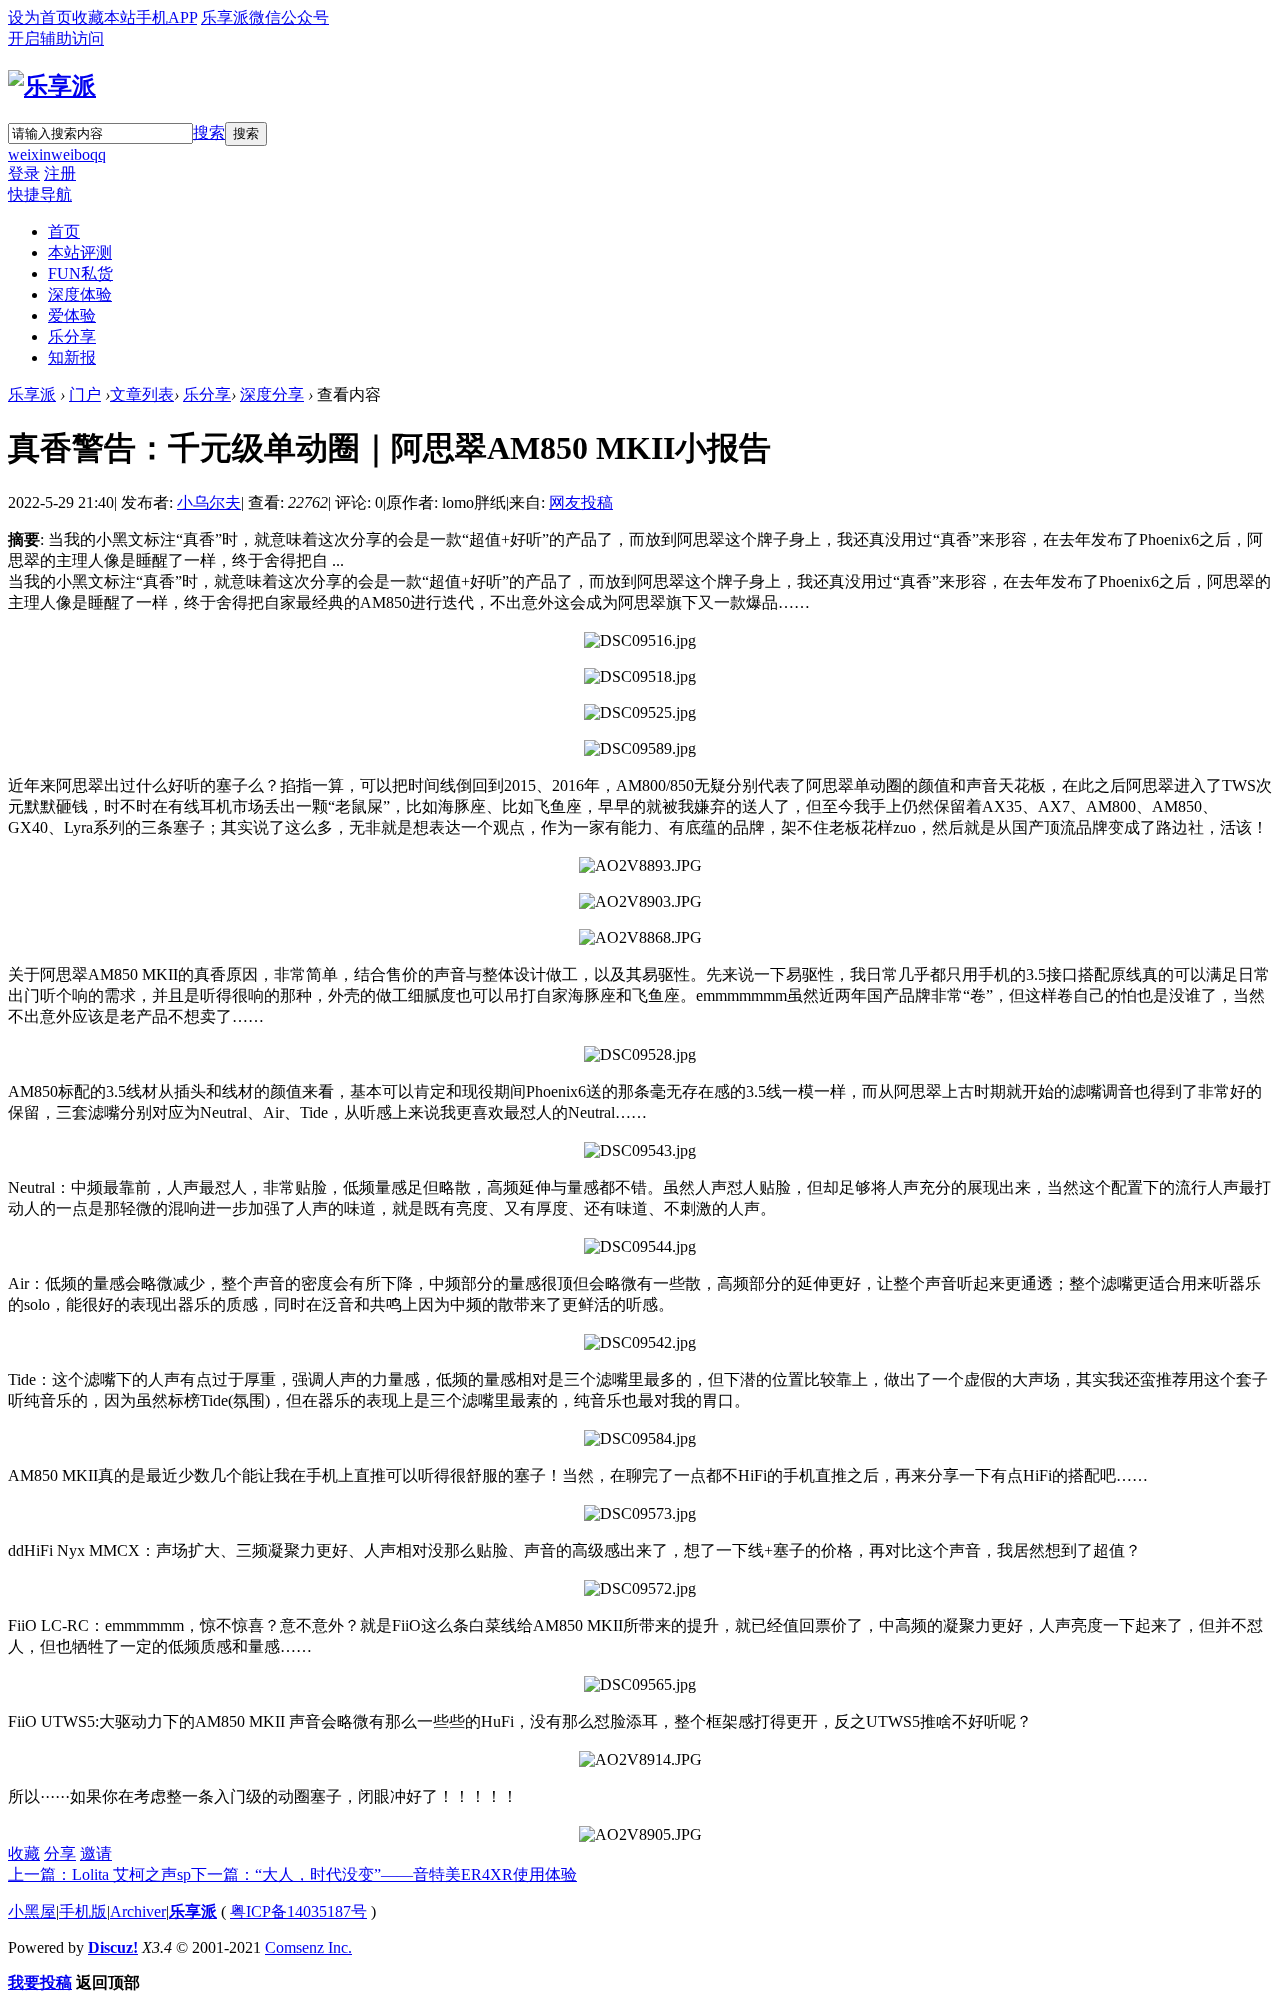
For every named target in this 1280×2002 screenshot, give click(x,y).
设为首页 (40, 17)
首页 (64, 231)
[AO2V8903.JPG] (640, 902)
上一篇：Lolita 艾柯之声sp (99, 1874)
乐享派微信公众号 (265, 17)
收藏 (24, 1853)
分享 (60, 1853)
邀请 (96, 1853)
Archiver (138, 1911)
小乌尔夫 (209, 502)
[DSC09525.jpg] (640, 713)
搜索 (209, 132)
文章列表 (142, 394)
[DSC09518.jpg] (640, 677)
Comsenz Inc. (308, 1947)
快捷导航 (40, 194)
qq (98, 154)
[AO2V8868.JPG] (640, 938)
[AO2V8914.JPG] (640, 1760)
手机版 (83, 1911)
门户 (85, 394)
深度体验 (80, 294)
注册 (60, 173)
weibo (70, 154)
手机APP (166, 17)
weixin (29, 154)
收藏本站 (104, 17)
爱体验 (72, 315)
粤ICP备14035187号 (298, 1911)
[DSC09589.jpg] (640, 749)
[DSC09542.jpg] (640, 1343)
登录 (24, 173)
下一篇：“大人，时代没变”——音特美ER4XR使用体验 (384, 1874)
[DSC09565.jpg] (640, 1685)
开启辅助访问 (56, 38)
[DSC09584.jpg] (640, 1439)
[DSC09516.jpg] (640, 641)
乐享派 (32, 394)
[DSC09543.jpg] (640, 1151)
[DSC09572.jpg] (640, 1589)
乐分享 (72, 336)
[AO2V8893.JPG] (640, 866)
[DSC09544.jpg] (640, 1247)
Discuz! (113, 1947)
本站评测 (80, 252)
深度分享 (272, 394)
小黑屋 (32, 1911)
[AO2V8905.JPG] (640, 1835)
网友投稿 (581, 502)
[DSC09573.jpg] (640, 1514)
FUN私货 (80, 273)
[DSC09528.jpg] (640, 1055)
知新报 (72, 357)
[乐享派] (52, 86)
